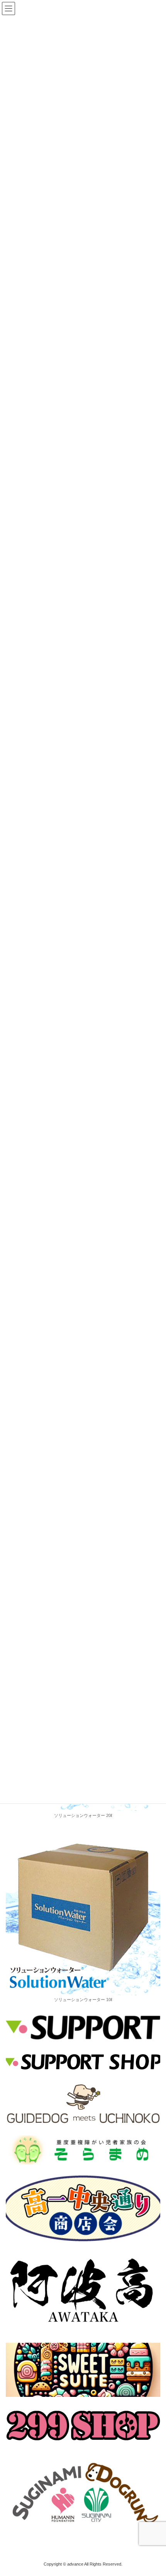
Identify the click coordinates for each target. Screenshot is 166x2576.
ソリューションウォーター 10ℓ (83, 2000)
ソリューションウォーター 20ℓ (83, 1815)
